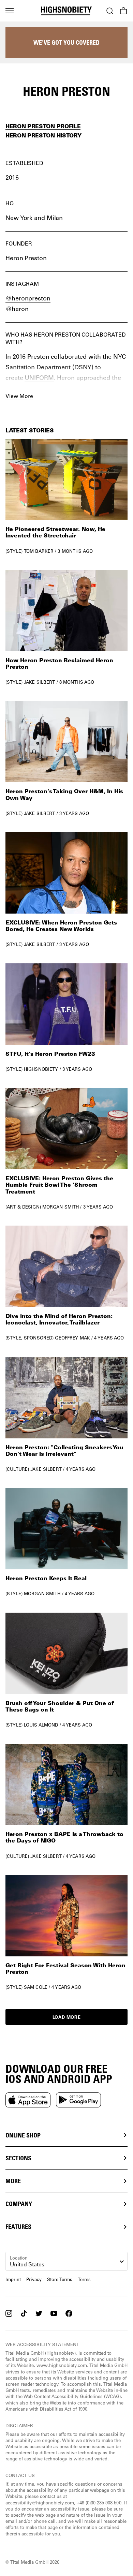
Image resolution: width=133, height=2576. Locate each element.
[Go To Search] (110, 11)
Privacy (34, 2279)
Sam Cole (36, 1987)
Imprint (13, 2279)
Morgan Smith (61, 1207)
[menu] (10, 11)
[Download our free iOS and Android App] (28, 2100)
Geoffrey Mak (72, 1338)
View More (19, 396)
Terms (84, 2279)
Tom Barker (39, 551)
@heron (17, 309)
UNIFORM (39, 377)
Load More (67, 2017)
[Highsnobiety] (66, 11)
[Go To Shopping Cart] (123, 11)
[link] (66, 496)
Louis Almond (41, 1725)
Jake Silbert (40, 682)
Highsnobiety (41, 1069)
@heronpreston (28, 298)
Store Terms (60, 2279)
